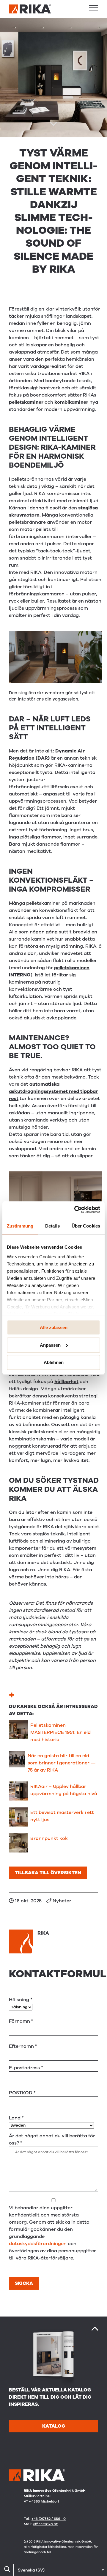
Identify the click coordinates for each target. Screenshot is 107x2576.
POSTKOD (22, 2093)
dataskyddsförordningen (38, 2244)
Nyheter (62, 1901)
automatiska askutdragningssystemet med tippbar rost (53, 1091)
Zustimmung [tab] (20, 1226)
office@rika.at (45, 2524)
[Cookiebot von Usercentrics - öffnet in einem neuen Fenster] (75, 1210)
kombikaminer (71, 402)
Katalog (54, 2426)
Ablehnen (54, 1362)
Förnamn (21, 2021)
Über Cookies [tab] (86, 1226)
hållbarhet (66, 1382)
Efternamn (23, 2046)
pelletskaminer (26, 402)
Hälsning (21, 2000)
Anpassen (50, 1345)
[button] (94, 8)
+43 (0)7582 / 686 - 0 (49, 2519)
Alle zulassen (54, 1327)
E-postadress (26, 2068)
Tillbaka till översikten (48, 1873)
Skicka (24, 2283)
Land (16, 2118)
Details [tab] (52, 1226)
